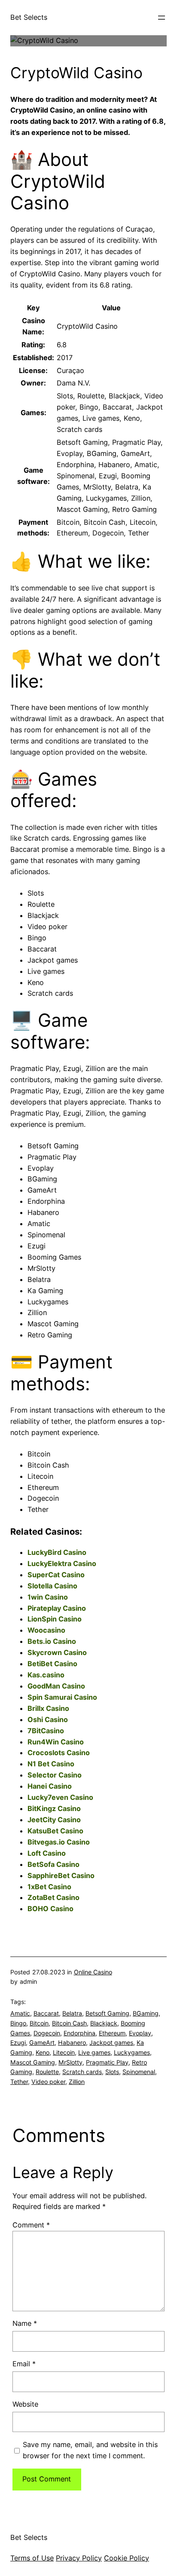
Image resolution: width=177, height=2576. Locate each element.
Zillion (77, 2082)
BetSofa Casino (53, 1864)
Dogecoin (47, 2033)
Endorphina (79, 2033)
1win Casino (48, 1597)
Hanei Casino (50, 1786)
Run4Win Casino (56, 1742)
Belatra (72, 2013)
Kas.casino (46, 1675)
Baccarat (46, 2013)
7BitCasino (46, 1731)
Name (25, 2323)
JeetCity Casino (54, 1820)
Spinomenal (139, 2072)
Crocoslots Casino (59, 1753)
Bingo (18, 2023)
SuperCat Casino (56, 1575)
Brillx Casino (48, 1708)
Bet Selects (29, 17)
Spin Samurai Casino (62, 1697)
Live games (94, 2052)
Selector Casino (55, 1775)
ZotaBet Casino (53, 1897)
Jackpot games (111, 2042)
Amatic (20, 2013)
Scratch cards (82, 2072)
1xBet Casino (49, 1887)
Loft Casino (47, 1853)
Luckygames (132, 2052)
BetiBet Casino (52, 1664)
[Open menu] (162, 18)
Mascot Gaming (33, 2062)
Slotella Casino (52, 1586)
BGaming (146, 2013)
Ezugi (18, 2042)
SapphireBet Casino (61, 1875)
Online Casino (93, 1972)
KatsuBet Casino (55, 1831)
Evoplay (140, 2033)
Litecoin (64, 2052)
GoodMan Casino (56, 1686)
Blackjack (104, 2023)
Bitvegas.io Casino (59, 1842)
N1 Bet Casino (51, 1764)
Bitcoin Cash (69, 2023)
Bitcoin (39, 2023)
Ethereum (112, 2033)
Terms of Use (32, 2558)
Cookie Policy (127, 2558)
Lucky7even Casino (60, 1797)
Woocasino (46, 1630)
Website (25, 2404)
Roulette (47, 2072)
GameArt (42, 2042)
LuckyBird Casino (57, 1552)
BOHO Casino (50, 1909)
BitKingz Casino (54, 1808)
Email (24, 2364)
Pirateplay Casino (57, 1608)
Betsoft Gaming (107, 2013)
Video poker (48, 2082)
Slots (112, 2072)
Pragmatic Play (107, 2062)
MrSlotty (70, 2062)
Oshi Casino (48, 1719)
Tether (19, 2082)
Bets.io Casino (52, 1641)
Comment (31, 2225)
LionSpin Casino (55, 1619)
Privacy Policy (79, 2558)
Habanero (72, 2042)
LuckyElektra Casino (62, 1563)
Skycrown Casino (57, 1652)
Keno (43, 2052)
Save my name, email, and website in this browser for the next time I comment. (90, 2450)
